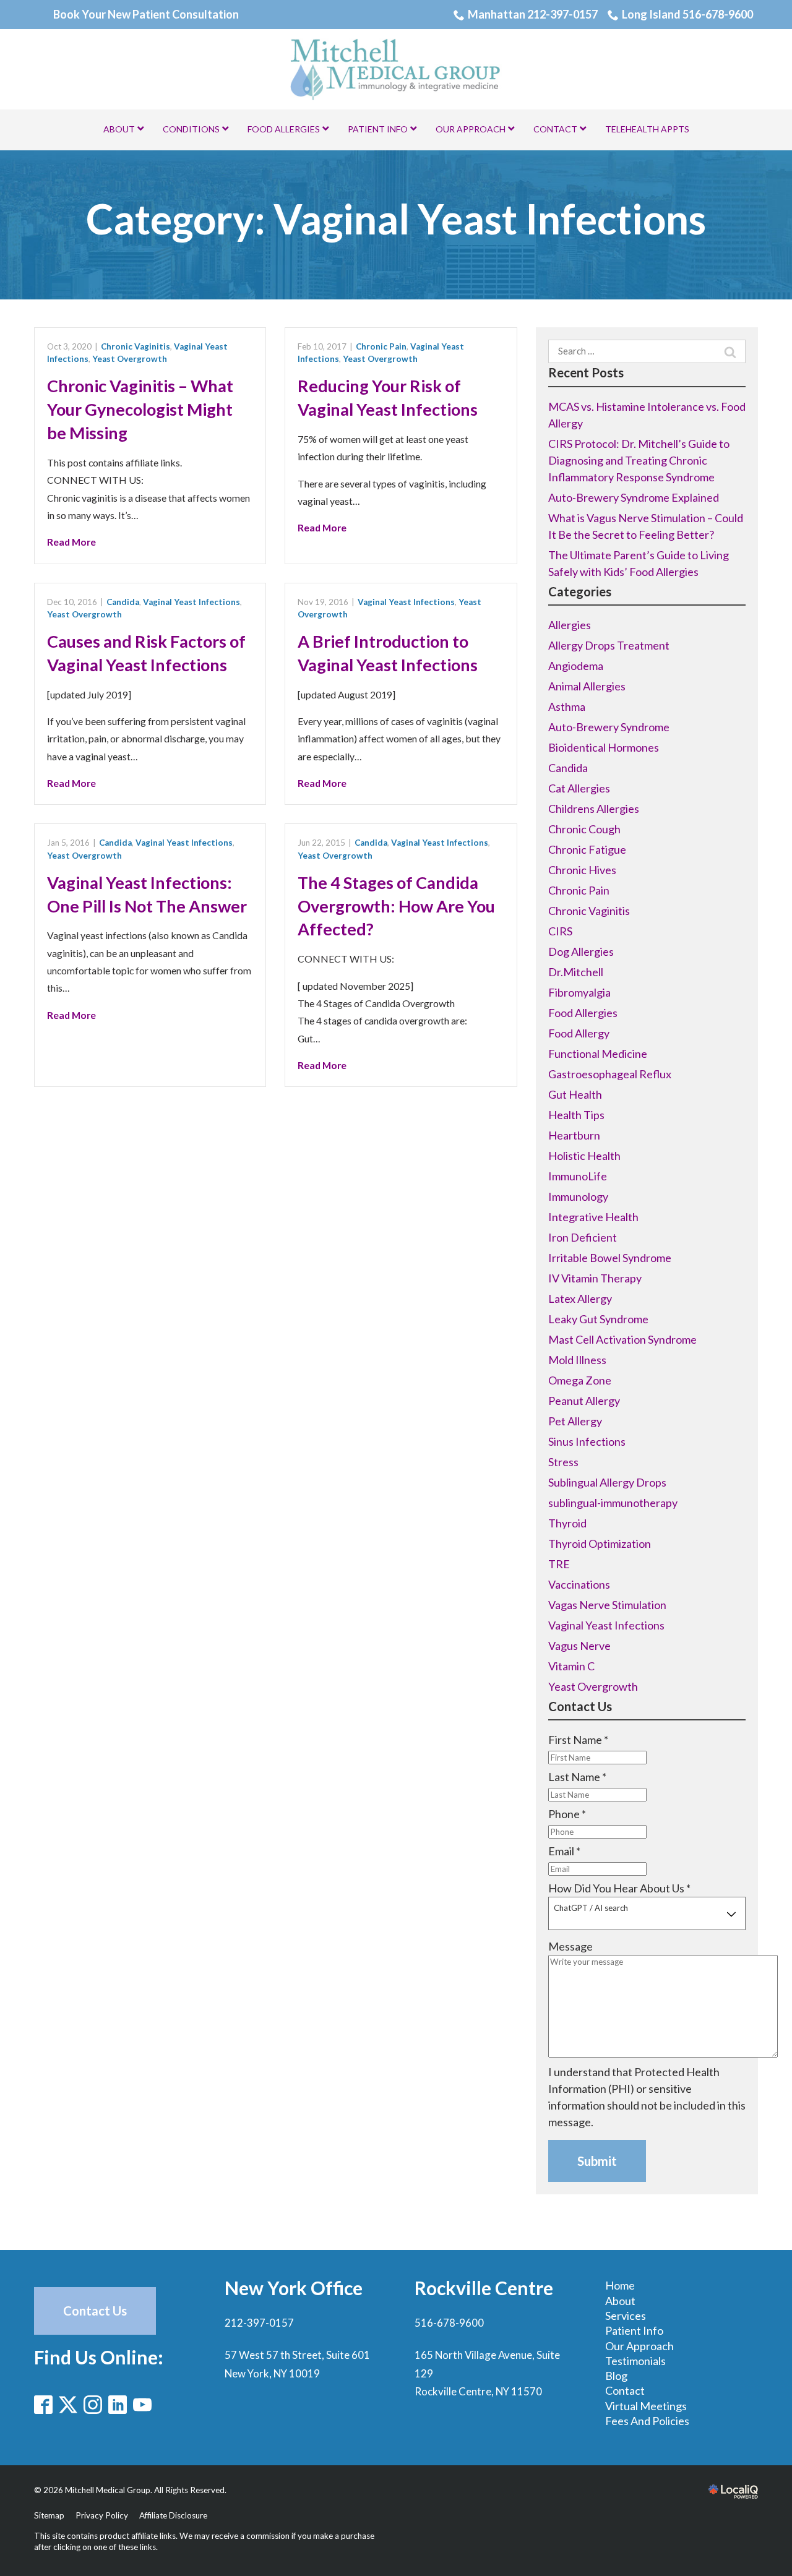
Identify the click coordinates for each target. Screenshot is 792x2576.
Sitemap (49, 2515)
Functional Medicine (598, 1054)
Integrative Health (593, 1217)
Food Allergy (579, 1033)
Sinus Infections (587, 1441)
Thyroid (567, 1523)
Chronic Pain (381, 346)
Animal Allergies (587, 686)
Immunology (578, 1196)
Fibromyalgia (579, 992)
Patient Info (634, 2330)
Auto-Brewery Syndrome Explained (634, 497)
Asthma (567, 706)
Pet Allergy (575, 1421)
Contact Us (95, 2311)
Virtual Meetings (646, 2406)
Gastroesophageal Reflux (610, 1074)
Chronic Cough (584, 829)
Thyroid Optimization (600, 1543)
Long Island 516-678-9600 (687, 14)
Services (626, 2316)
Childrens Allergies (594, 809)
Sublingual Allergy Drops (607, 1482)
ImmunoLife (578, 1176)
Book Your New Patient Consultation (146, 14)
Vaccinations (579, 1584)
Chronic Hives (582, 870)
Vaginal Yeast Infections (192, 602)
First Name (578, 1740)
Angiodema (576, 666)
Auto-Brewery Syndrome (609, 727)
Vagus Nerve (579, 1646)
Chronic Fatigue (587, 849)
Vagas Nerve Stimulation (607, 1605)
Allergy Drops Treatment (609, 645)
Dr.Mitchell (576, 972)
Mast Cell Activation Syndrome (622, 1339)
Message (570, 1946)
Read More (71, 542)
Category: (396, 219)
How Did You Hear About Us (619, 1888)
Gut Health (575, 1094)
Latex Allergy (580, 1299)
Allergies (570, 625)
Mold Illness (577, 1360)
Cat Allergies (579, 788)
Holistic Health (584, 1156)
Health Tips (576, 1115)
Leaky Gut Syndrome (598, 1319)
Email (564, 1851)
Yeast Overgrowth (130, 359)
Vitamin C (571, 1666)
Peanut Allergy (584, 1401)
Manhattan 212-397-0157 (533, 14)
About (620, 2301)
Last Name (577, 1777)
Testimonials (635, 2361)
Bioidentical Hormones (604, 747)
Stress (563, 1462)
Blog (616, 2376)
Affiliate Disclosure (173, 2515)
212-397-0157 (259, 2323)
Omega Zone (580, 1380)
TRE (559, 1564)
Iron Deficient (583, 1237)
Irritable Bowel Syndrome (610, 1258)
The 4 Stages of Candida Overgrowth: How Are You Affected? (396, 906)
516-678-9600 (449, 2323)
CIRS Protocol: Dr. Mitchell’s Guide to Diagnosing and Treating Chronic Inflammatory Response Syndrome (639, 460)
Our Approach (639, 2346)
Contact (625, 2390)
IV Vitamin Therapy (595, 1278)
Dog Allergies (581, 951)
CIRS (560, 931)
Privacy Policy (102, 2515)
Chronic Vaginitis (136, 346)
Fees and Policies (647, 2421)
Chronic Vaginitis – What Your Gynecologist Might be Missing (140, 409)
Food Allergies (583, 1013)
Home (620, 2285)
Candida (123, 602)
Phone (567, 1814)
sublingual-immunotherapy (613, 1503)
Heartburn (574, 1135)
